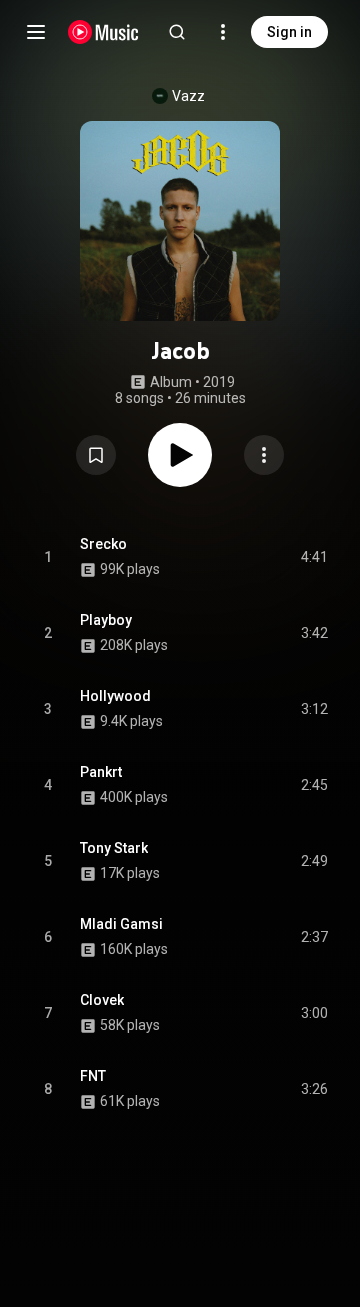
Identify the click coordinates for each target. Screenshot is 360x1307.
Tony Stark (114, 848)
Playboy (106, 620)
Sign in (289, 32)
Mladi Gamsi (121, 924)
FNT (93, 1076)
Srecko (103, 544)
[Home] (103, 32)
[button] (96, 455)
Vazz (188, 96)
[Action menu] (264, 455)
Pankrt (101, 772)
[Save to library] (96, 455)
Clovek (102, 1000)
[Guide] (36, 32)
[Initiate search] (177, 32)
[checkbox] (314, 557)
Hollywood (115, 696)
